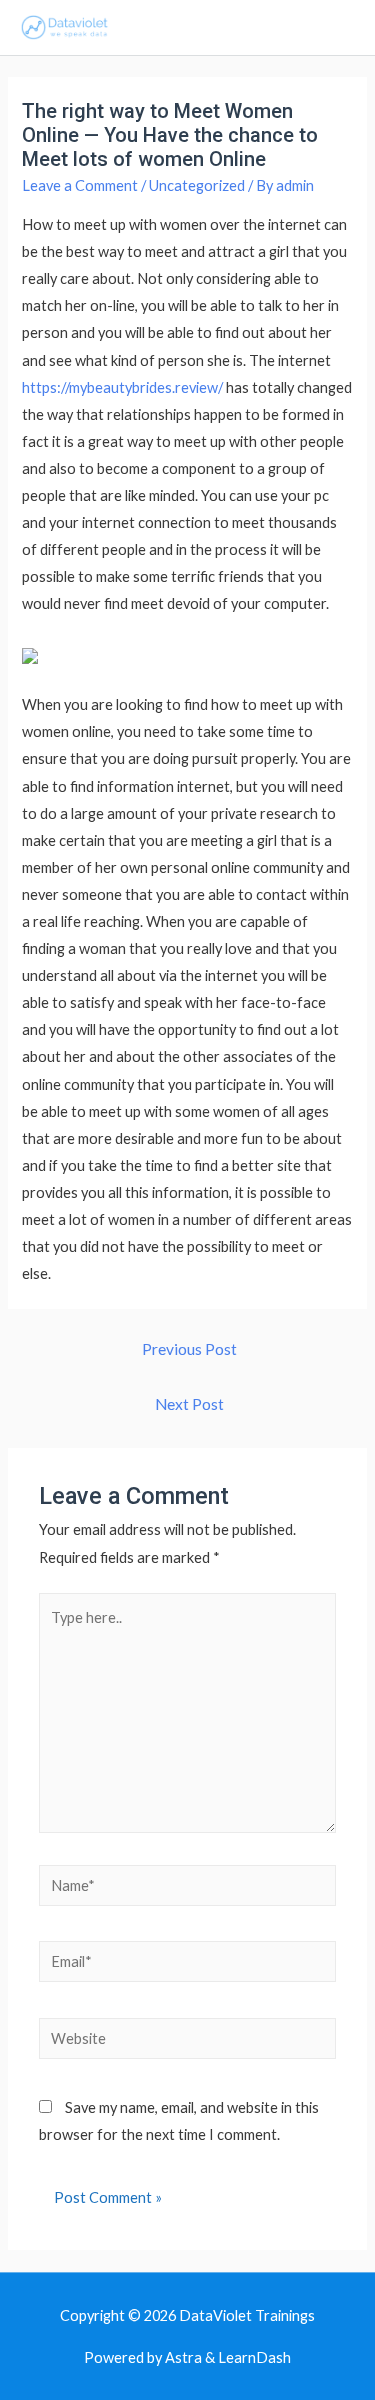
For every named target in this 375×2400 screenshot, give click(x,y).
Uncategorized (197, 185)
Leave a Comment (80, 185)
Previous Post (189, 1349)
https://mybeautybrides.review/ (122, 387)
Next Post (189, 1404)
